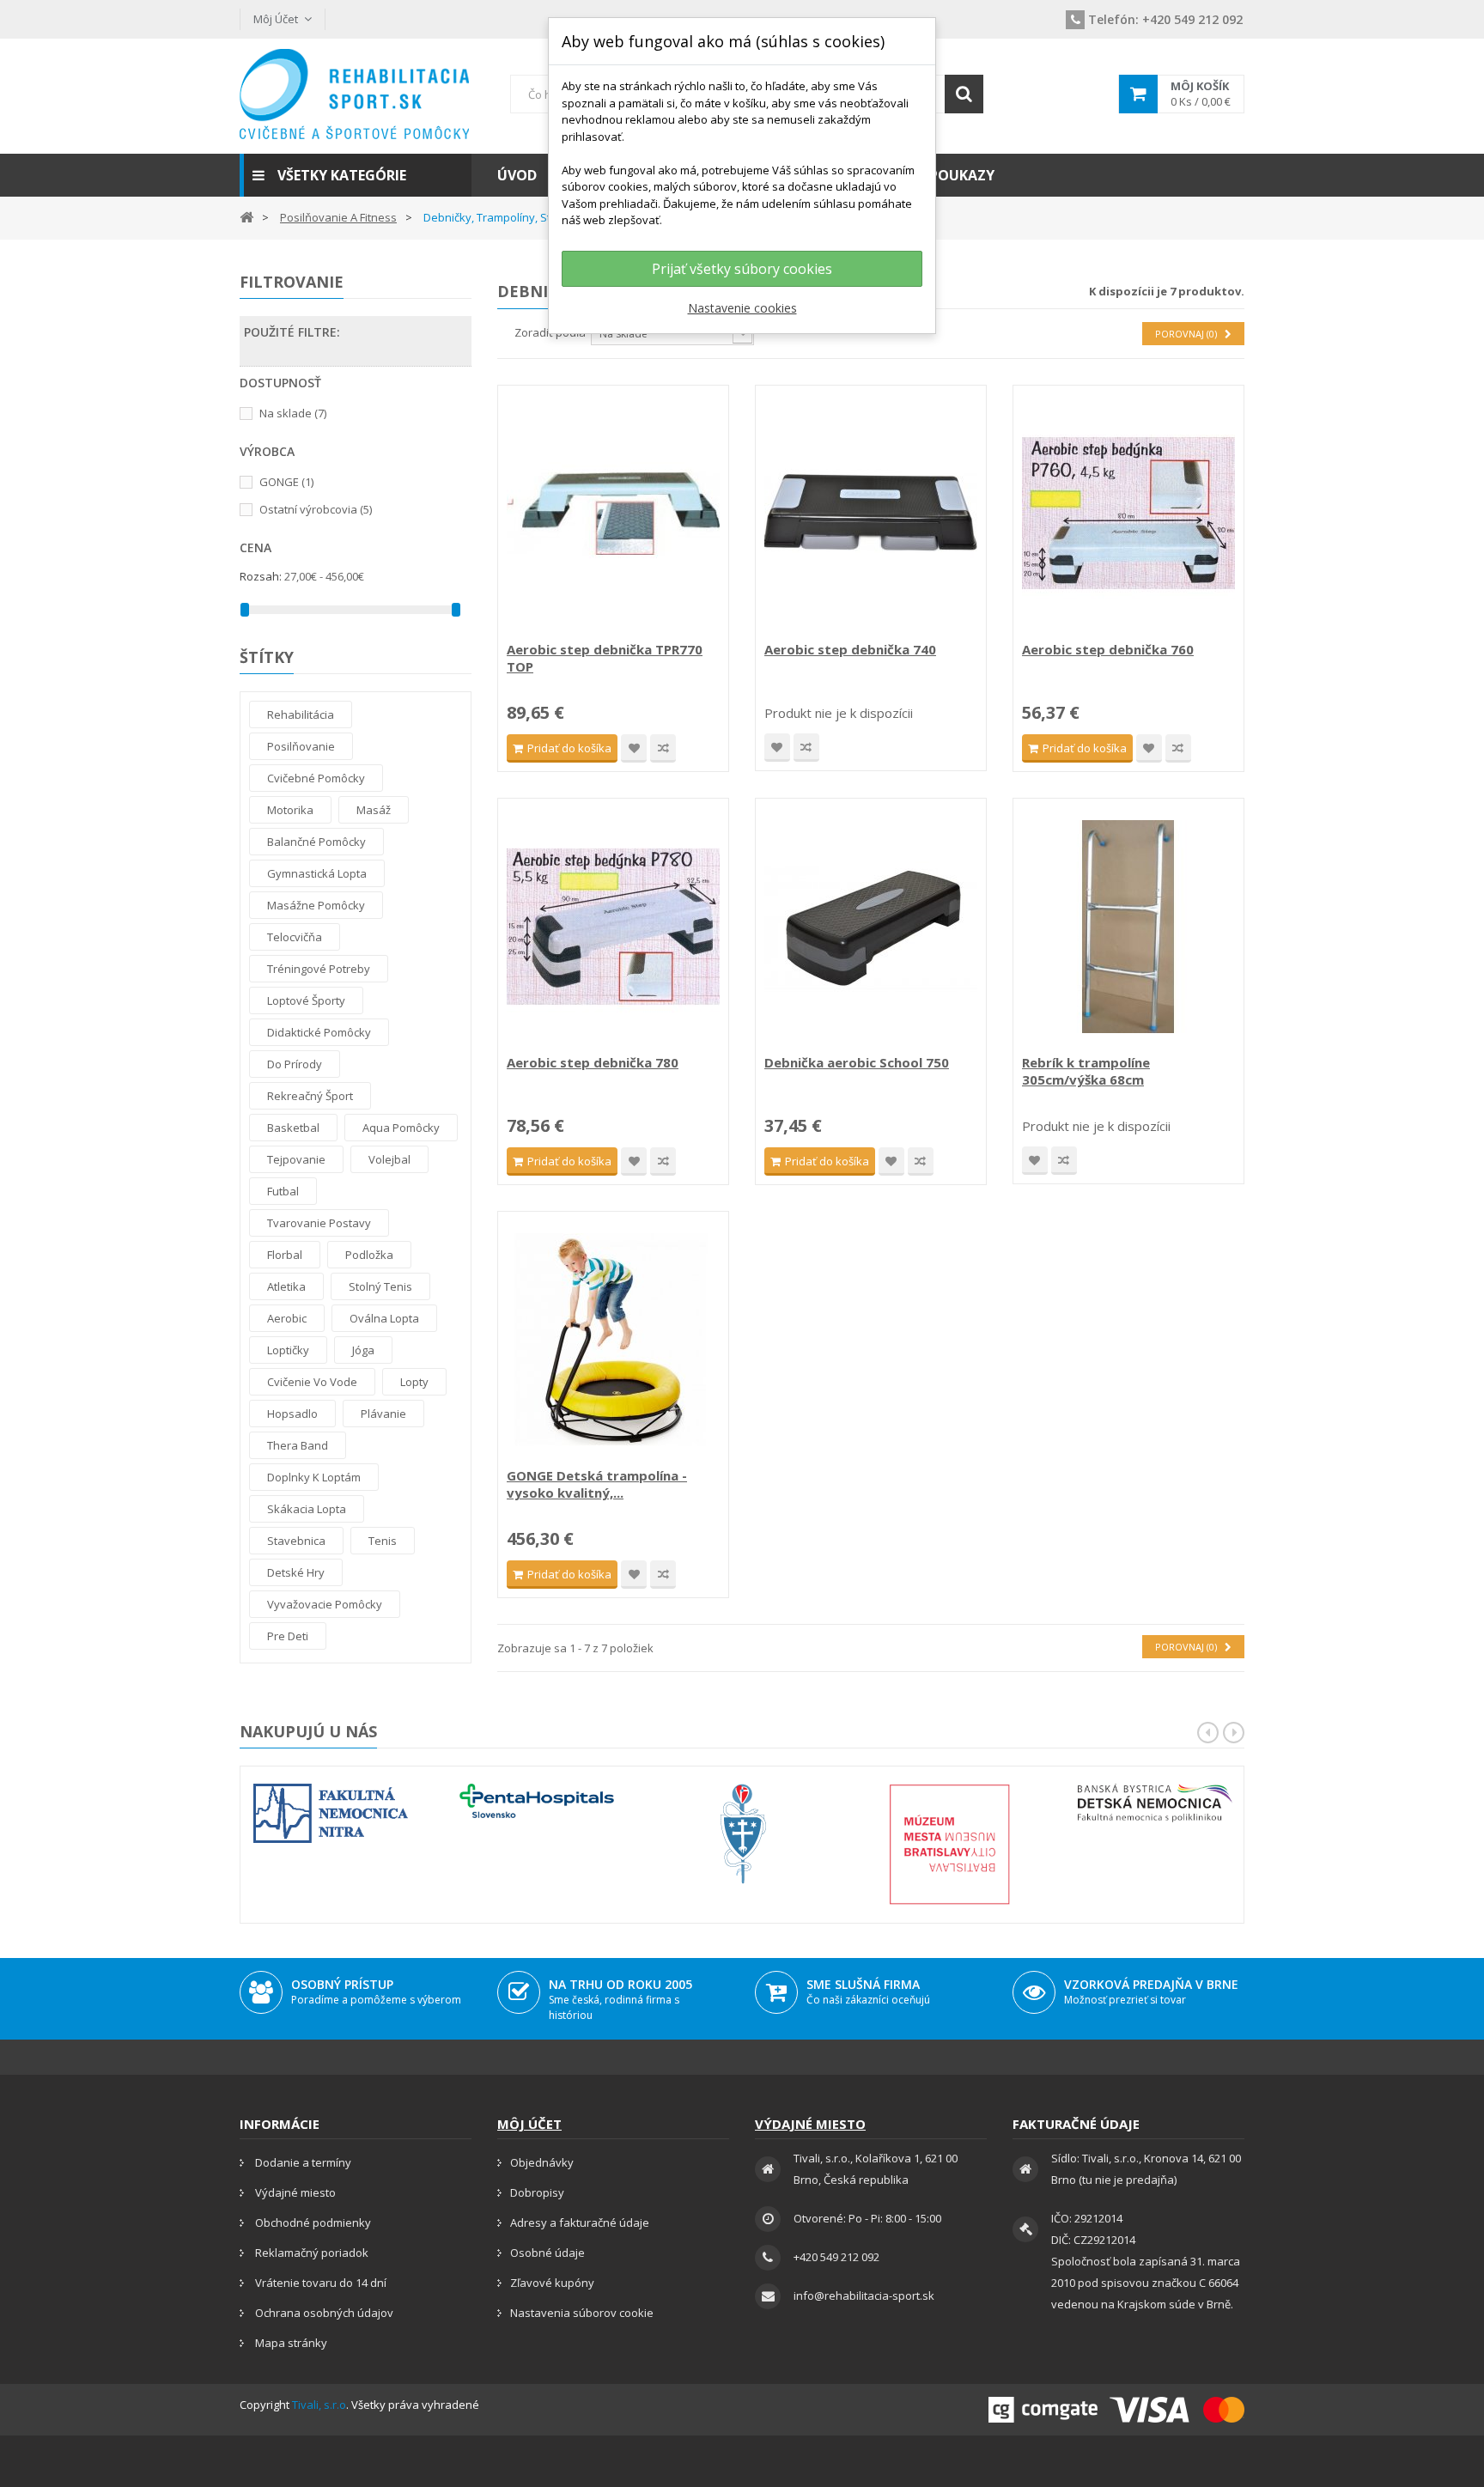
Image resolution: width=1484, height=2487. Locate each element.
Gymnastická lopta (317, 873)
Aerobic (287, 1318)
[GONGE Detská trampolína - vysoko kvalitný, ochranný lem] (613, 1340)
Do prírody (295, 1064)
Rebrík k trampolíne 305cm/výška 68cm (1086, 1071)
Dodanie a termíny (302, 2162)
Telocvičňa (295, 937)
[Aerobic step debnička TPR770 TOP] (613, 514)
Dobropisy (537, 2192)
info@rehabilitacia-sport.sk (864, 2295)
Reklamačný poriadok (310, 2253)
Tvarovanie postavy (319, 1223)
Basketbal (293, 1128)
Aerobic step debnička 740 (850, 649)
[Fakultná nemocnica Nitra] (331, 1813)
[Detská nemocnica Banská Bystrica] (1155, 1803)
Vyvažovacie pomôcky (325, 1604)
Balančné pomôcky (316, 842)
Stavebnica (296, 1541)
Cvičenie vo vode (312, 1382)
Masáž (374, 810)
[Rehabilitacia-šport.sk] (356, 94)
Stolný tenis (380, 1286)
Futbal (283, 1191)
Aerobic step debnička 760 (1108, 649)
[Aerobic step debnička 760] (1128, 514)
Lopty (414, 1382)
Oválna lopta (384, 1318)
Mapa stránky (290, 2343)
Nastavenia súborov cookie (582, 2313)
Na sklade (293, 413)
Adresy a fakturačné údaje (580, 2222)
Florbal (285, 1255)
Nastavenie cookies (742, 308)
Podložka (369, 1255)
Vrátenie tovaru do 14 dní (319, 2283)
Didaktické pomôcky (319, 1032)
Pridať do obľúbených (634, 748)
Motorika (290, 810)
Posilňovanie (301, 746)
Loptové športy (306, 1000)
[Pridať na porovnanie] (663, 748)
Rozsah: (261, 576)
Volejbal (389, 1159)
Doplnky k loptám (314, 1477)
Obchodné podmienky (312, 2222)
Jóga (363, 1350)
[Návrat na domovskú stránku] (246, 216)
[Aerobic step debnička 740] (871, 514)
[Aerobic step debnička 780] (613, 927)
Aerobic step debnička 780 (593, 1062)
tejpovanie (296, 1159)
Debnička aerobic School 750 (857, 1062)
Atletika (286, 1286)
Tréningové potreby (319, 969)
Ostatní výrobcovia (316, 509)
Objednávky (542, 2162)
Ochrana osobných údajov (323, 2313)
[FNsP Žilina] (743, 1834)
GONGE (286, 482)
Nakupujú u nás (308, 1731)
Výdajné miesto (294, 2192)
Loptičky (288, 1350)
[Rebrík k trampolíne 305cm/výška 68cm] (1128, 927)
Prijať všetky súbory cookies (742, 269)
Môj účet (529, 2124)
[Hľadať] (964, 94)
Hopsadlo (292, 1414)
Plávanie (383, 1414)
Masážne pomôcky (316, 905)
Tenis (383, 1541)
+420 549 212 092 (1165, 19)
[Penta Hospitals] (537, 1801)
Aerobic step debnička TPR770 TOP (605, 658)
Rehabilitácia (301, 714)
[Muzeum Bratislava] (949, 1844)
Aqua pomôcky (401, 1128)
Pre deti (288, 1636)
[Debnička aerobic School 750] (871, 927)
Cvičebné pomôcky (316, 778)
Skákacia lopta (307, 1509)
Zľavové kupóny (552, 2283)
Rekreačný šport (310, 1096)
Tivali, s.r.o (319, 2405)
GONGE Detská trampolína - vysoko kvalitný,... (597, 1484)
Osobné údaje (547, 2253)
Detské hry (296, 1572)
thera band (298, 1445)
